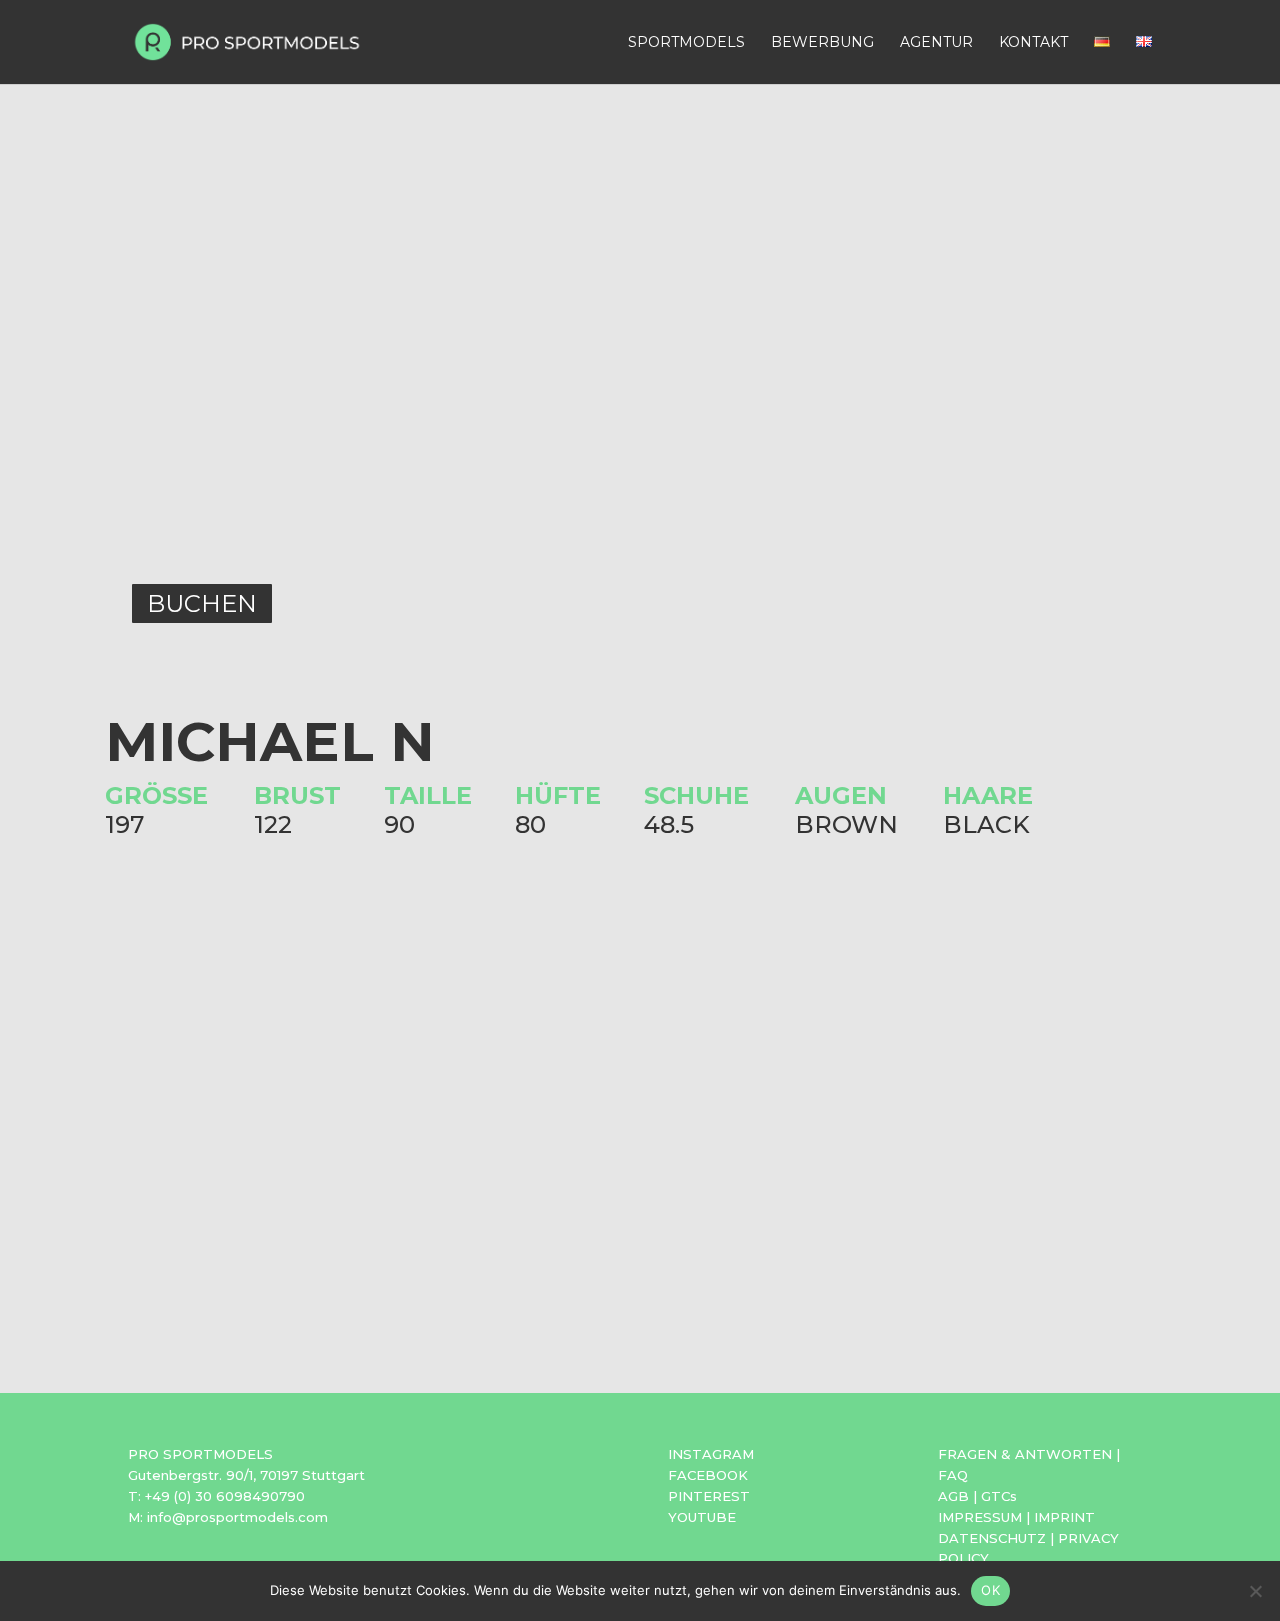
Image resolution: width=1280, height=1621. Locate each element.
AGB (953, 1496)
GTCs (999, 1496)
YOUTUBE (702, 1517)
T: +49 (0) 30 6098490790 (216, 1496)
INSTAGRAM (711, 1454)
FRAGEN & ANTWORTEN (1025, 1454)
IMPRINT (1064, 1517)
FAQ (953, 1475)
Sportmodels (686, 43)
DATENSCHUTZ (992, 1538)
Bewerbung (822, 43)
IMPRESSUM (980, 1517)
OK (990, 1590)
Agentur (936, 43)
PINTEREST (709, 1496)
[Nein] (1255, 1591)
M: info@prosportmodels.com (228, 1517)
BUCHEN (202, 603)
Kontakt (1033, 43)
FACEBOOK (708, 1475)
